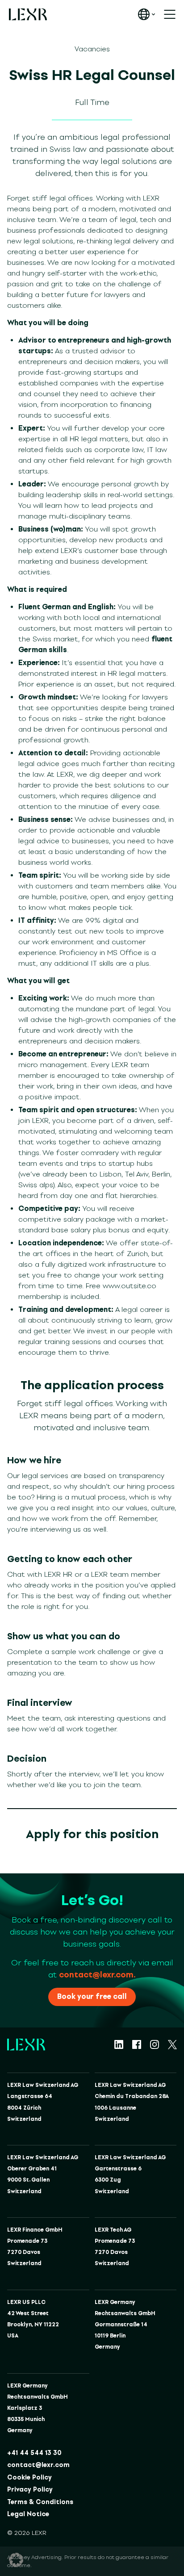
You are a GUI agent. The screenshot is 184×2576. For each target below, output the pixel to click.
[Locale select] (146, 14)
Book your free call (92, 1996)
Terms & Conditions (40, 2502)
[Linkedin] (119, 2044)
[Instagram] (155, 2044)
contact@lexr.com (38, 2465)
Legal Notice (28, 2514)
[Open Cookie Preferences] (16, 2560)
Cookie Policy (29, 2478)
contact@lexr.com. (97, 1975)
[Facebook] (137, 2044)
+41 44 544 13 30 (34, 2453)
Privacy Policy (30, 2490)
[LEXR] (28, 14)
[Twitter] (172, 2044)
